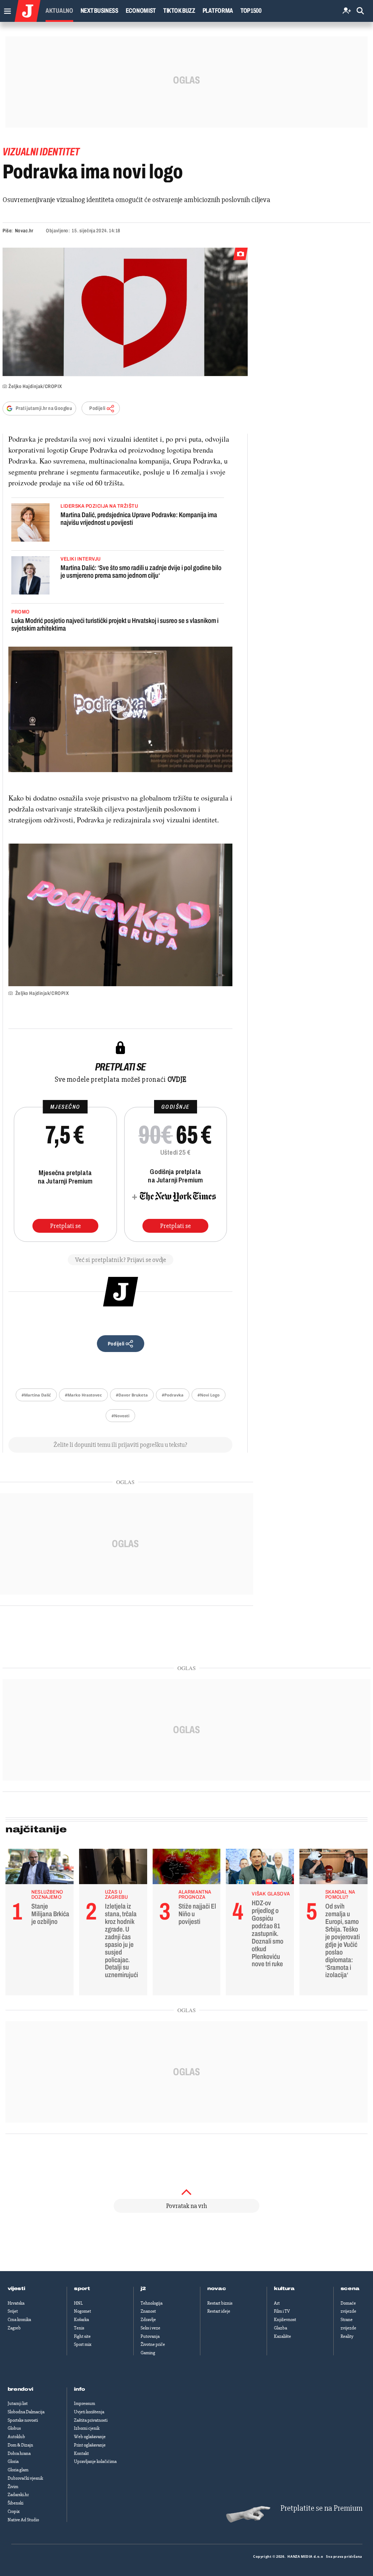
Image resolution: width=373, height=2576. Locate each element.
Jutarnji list (18, 2403)
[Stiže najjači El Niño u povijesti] (187, 1868)
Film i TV (282, 2311)
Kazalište (282, 2336)
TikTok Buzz (179, 11)
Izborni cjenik (87, 2428)
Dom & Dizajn (20, 2445)
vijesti (16, 2289)
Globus (14, 2428)
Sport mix (83, 2344)
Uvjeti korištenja (89, 2412)
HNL (78, 2303)
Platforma (218, 11)
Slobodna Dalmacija (26, 2412)
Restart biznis (220, 2303)
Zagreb (14, 2328)
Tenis (79, 2328)
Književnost (285, 2320)
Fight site (82, 2336)
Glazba (280, 2328)
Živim (13, 2487)
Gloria (13, 2461)
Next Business (99, 11)
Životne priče (153, 2344)
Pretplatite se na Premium (321, 2508)
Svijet (13, 2311)
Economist (141, 11)
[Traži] (360, 11)
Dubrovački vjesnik (25, 2478)
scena (350, 2289)
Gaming (148, 2353)
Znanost (148, 2311)
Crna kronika (19, 2320)
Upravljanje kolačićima (95, 2461)
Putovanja (150, 2336)
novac (217, 2289)
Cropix (14, 2511)
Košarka (81, 2320)
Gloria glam (18, 2470)
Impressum (85, 2403)
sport (82, 2289)
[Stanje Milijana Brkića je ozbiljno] (40, 1868)
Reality (347, 2336)
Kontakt (81, 2453)
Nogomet (83, 2311)
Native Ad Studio (23, 2520)
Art (277, 2303)
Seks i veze (150, 2328)
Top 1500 (251, 11)
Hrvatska (16, 2303)
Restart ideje (219, 2311)
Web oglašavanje (90, 2437)
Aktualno (59, 11)
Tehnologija (152, 2303)
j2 (143, 2289)
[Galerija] (125, 312)
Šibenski (15, 2503)
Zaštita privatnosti (91, 2420)
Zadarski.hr (18, 2495)
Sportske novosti (23, 2420)
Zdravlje (148, 2320)
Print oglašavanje (90, 2445)
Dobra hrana (19, 2453)
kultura (284, 2289)
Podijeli (97, 408)
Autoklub (16, 2437)
